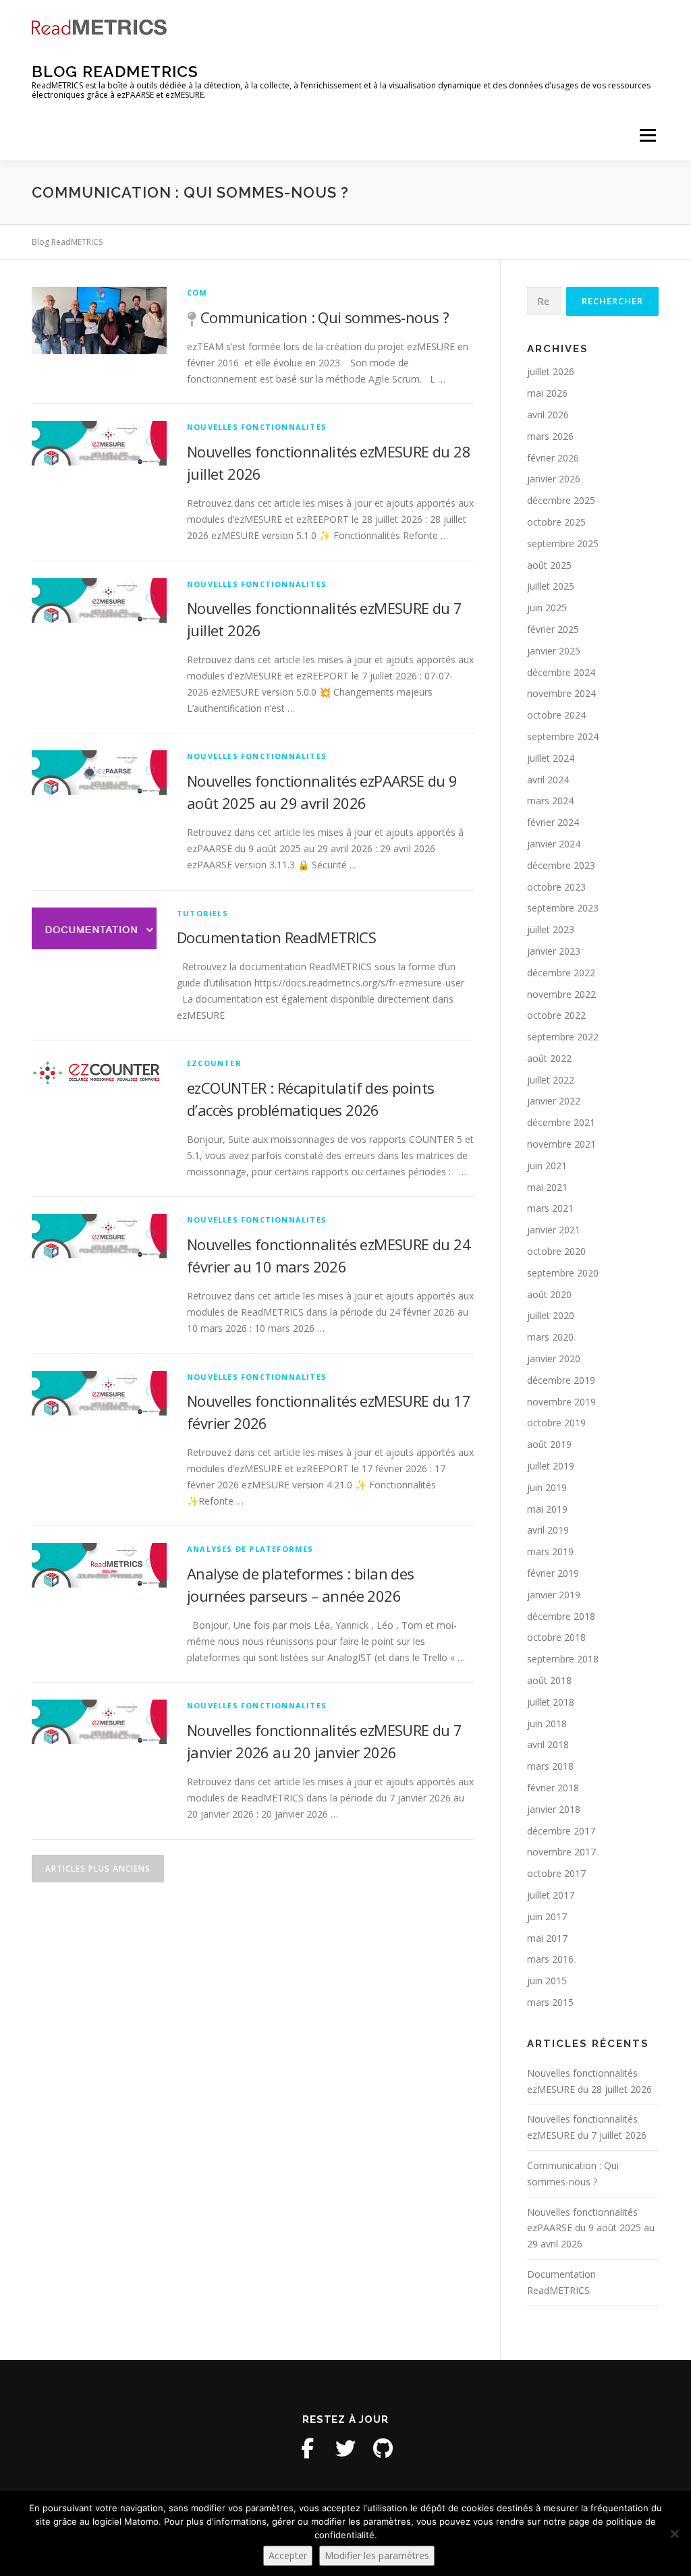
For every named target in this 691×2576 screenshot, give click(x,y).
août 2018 (549, 1680)
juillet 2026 (551, 371)
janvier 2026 (554, 479)
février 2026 (553, 458)
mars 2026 (550, 436)
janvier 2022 (554, 1101)
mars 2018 (550, 1766)
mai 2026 (547, 393)
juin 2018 (547, 1724)
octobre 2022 (556, 1015)
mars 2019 (550, 1551)
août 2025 (549, 565)
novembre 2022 (561, 994)
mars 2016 (550, 1959)
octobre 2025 (556, 522)
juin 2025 (547, 608)
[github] (383, 2448)
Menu (647, 135)
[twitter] (345, 2448)
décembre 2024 (561, 672)
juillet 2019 (551, 1466)
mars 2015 (550, 2002)
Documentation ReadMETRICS (276, 937)
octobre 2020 (556, 1251)
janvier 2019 (554, 1595)
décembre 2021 (561, 1122)
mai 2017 (547, 1938)
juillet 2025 (551, 586)
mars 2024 (550, 801)
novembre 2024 (561, 693)
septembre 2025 (563, 543)
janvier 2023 (554, 951)
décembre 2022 (561, 973)
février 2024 (553, 822)
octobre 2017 (556, 1873)
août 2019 (549, 1444)
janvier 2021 (554, 1230)
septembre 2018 (563, 1659)
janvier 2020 (554, 1359)
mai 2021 (547, 1187)
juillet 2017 (551, 1895)
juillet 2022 (551, 1080)
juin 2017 (547, 1916)
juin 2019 (547, 1487)
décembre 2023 (561, 865)
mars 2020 (550, 1337)
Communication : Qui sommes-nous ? (325, 317)
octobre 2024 (556, 715)
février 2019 (553, 1573)
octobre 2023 (556, 887)
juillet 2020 (551, 1315)
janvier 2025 (554, 651)
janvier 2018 (554, 1809)
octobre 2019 (556, 1423)
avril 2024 (548, 780)
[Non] (674, 2533)
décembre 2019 (561, 1380)
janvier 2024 (554, 844)
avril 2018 (548, 1744)
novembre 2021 (561, 1144)
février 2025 (553, 629)
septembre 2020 (563, 1273)
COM (197, 292)
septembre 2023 (563, 908)
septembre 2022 (563, 1037)
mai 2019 (547, 1509)
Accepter (288, 2555)
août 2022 (549, 1058)
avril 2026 (548, 415)
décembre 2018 (561, 1616)
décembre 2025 (561, 500)
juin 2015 (547, 1981)
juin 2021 (547, 1166)
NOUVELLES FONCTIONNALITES (257, 427)
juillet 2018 (551, 1702)
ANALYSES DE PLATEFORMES (250, 1549)
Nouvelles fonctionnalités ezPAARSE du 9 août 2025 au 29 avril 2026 (591, 2228)
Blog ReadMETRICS (115, 71)
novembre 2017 (561, 1852)
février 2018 (553, 1788)
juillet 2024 (551, 758)
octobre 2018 (556, 1637)
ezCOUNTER (214, 1063)
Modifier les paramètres (377, 2555)
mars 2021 (550, 1208)
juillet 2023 (551, 929)
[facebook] (308, 2448)
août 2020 (549, 1294)
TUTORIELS (202, 913)
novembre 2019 (561, 1402)
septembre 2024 (563, 736)
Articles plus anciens (98, 1869)
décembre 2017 (561, 1831)
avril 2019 (548, 1530)
